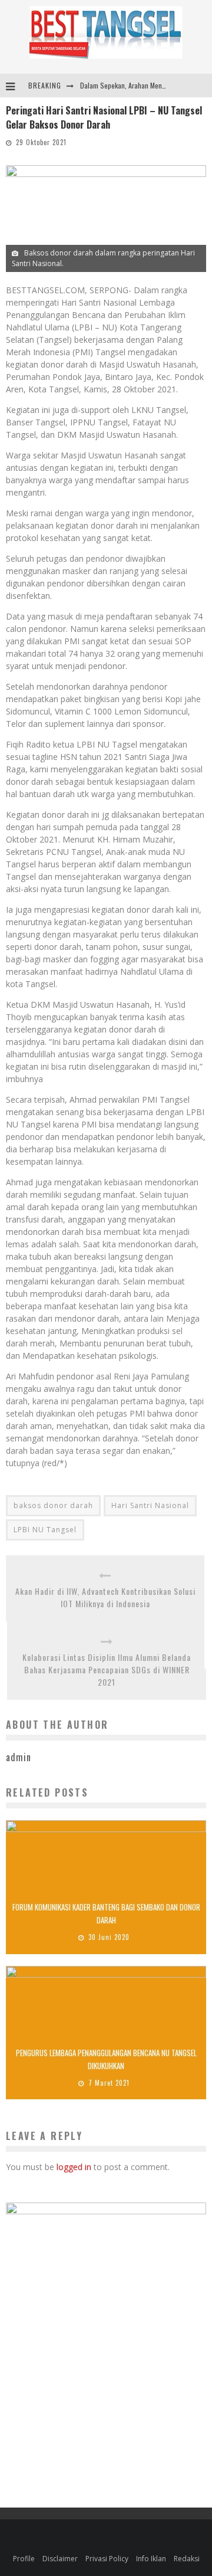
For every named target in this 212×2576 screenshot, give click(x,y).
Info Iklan (151, 2559)
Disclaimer (60, 2559)
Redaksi (187, 2559)
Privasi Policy (107, 2559)
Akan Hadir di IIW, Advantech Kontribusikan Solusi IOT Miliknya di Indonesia (105, 1597)
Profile (24, 2559)
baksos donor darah (53, 1505)
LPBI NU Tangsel (45, 1530)
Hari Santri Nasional (150, 1505)
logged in (74, 2167)
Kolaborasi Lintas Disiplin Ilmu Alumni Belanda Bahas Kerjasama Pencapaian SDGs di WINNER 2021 (107, 1669)
